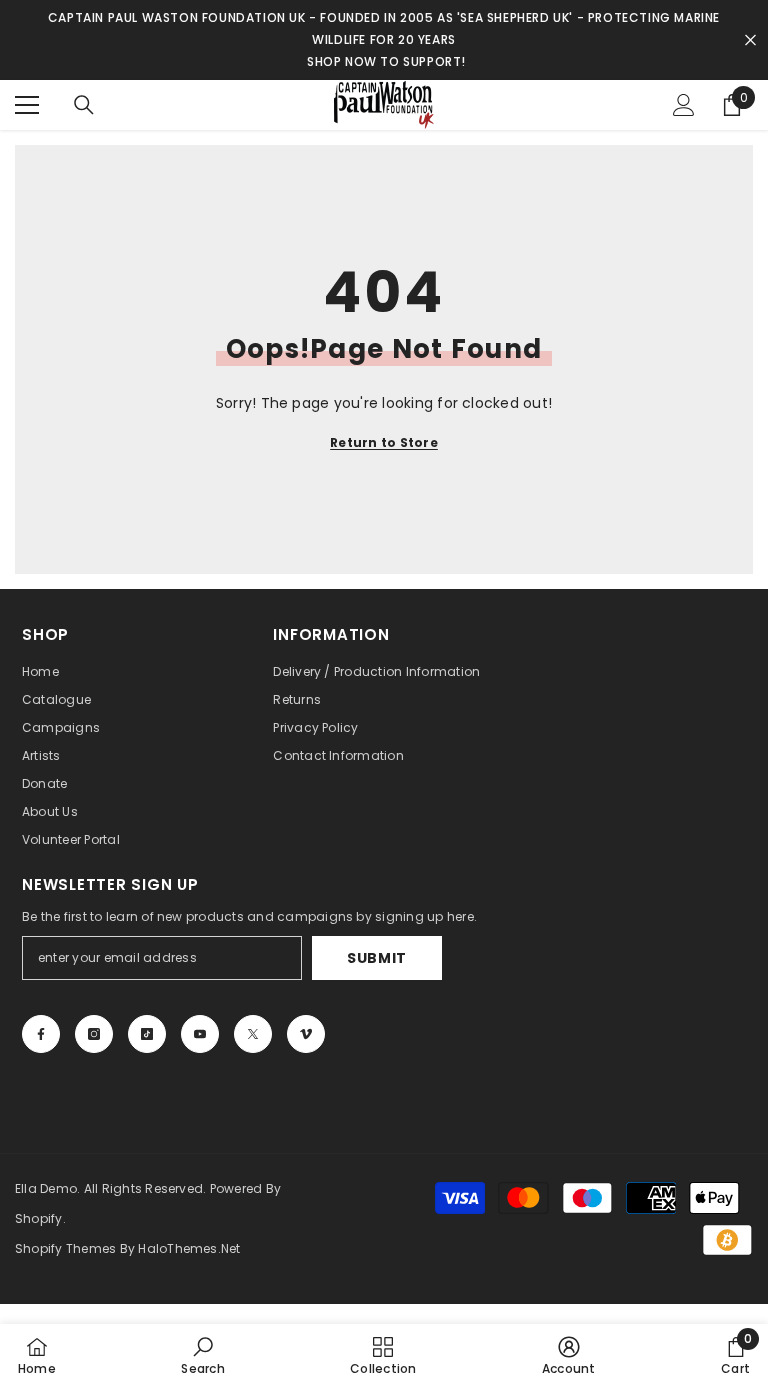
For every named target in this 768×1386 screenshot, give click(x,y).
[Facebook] (41, 1034)
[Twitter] (253, 1034)
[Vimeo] (306, 1034)
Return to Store (384, 442)
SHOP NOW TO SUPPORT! (386, 61)
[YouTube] (200, 1034)
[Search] (84, 105)
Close (750, 40)
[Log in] (684, 105)
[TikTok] (147, 1034)
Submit (377, 958)
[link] (202, 1355)
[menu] (27, 105)
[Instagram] (94, 1034)
